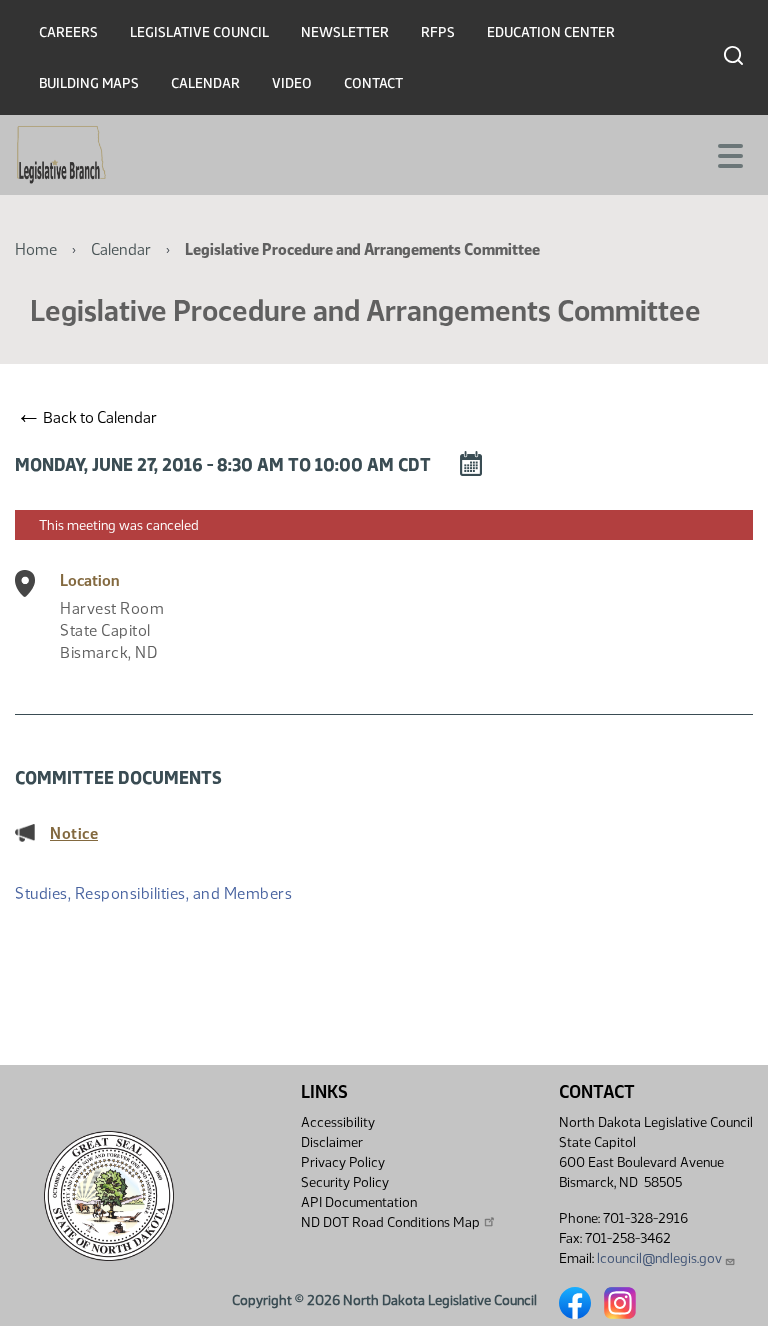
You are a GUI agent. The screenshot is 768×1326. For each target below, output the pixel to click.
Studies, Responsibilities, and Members (153, 893)
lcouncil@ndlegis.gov (659, 1258)
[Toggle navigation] (729, 154)
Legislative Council (199, 32)
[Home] (61, 155)
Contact (373, 83)
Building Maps (89, 83)
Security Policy (345, 1182)
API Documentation (359, 1202)
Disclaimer (332, 1142)
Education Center (551, 32)
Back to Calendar (89, 417)
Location (90, 580)
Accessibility (338, 1122)
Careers (68, 32)
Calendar (205, 83)
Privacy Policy (343, 1162)
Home (36, 249)
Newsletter (345, 32)
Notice (74, 833)
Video (292, 83)
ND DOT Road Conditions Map (390, 1222)
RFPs (438, 32)
